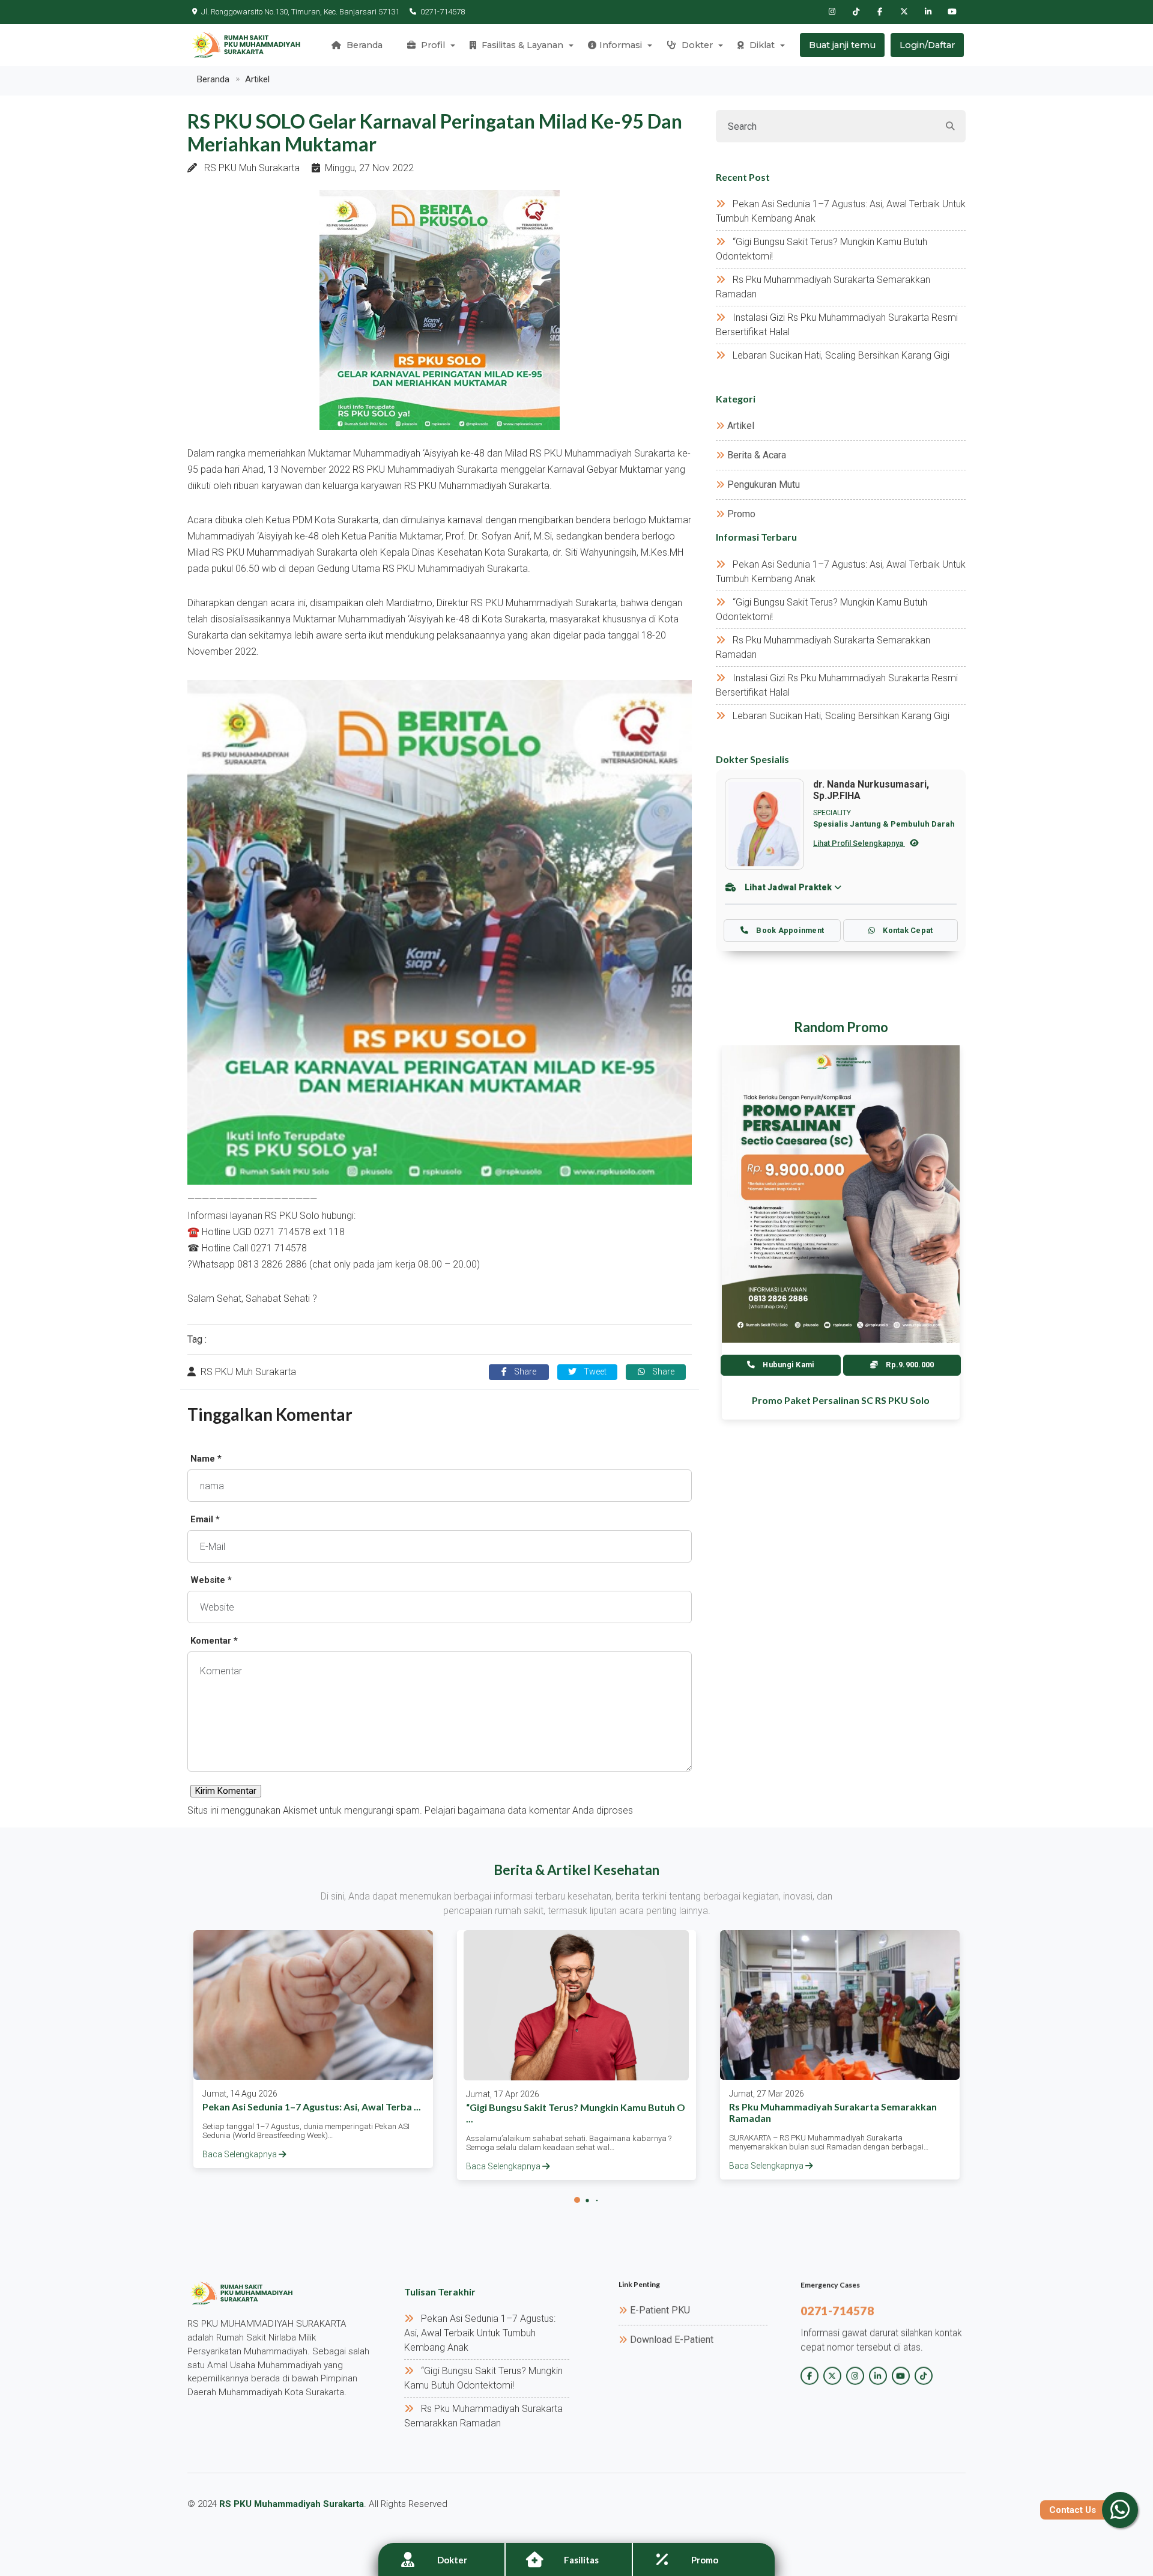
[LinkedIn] (928, 12)
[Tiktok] (856, 12)
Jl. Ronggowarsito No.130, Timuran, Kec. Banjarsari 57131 (300, 12)
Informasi (621, 45)
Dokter (696, 45)
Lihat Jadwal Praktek (788, 887)
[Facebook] (880, 12)
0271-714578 (443, 12)
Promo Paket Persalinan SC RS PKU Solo (841, 1400)
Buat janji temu (842, 45)
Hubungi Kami (788, 1365)
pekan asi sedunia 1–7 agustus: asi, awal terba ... (312, 2107)
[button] (577, 2200)
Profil (432, 45)
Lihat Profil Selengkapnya (859, 843)
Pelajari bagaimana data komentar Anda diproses (529, 1810)
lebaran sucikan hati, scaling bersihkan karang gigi (841, 355)
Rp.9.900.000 (909, 1365)
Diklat (761, 45)
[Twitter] (904, 12)
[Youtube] (952, 12)
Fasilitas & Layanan (521, 45)
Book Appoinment (789, 930)
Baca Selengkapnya (241, 2154)
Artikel (257, 79)
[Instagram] (832, 12)
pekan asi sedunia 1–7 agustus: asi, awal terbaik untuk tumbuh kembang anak (480, 2333)
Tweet (594, 1372)
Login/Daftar (927, 45)
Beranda (363, 45)
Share (524, 1372)
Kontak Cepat (907, 930)
